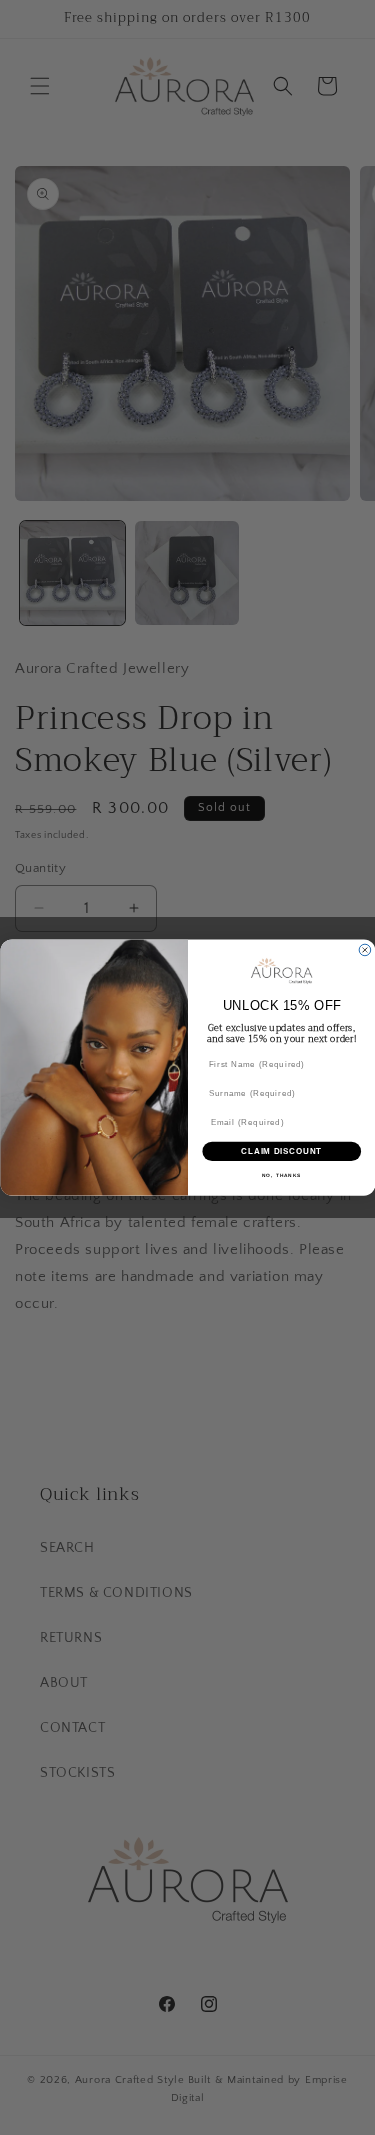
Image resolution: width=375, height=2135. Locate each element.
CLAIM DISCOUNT (281, 1151)
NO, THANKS (281, 1175)
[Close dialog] (365, 950)
